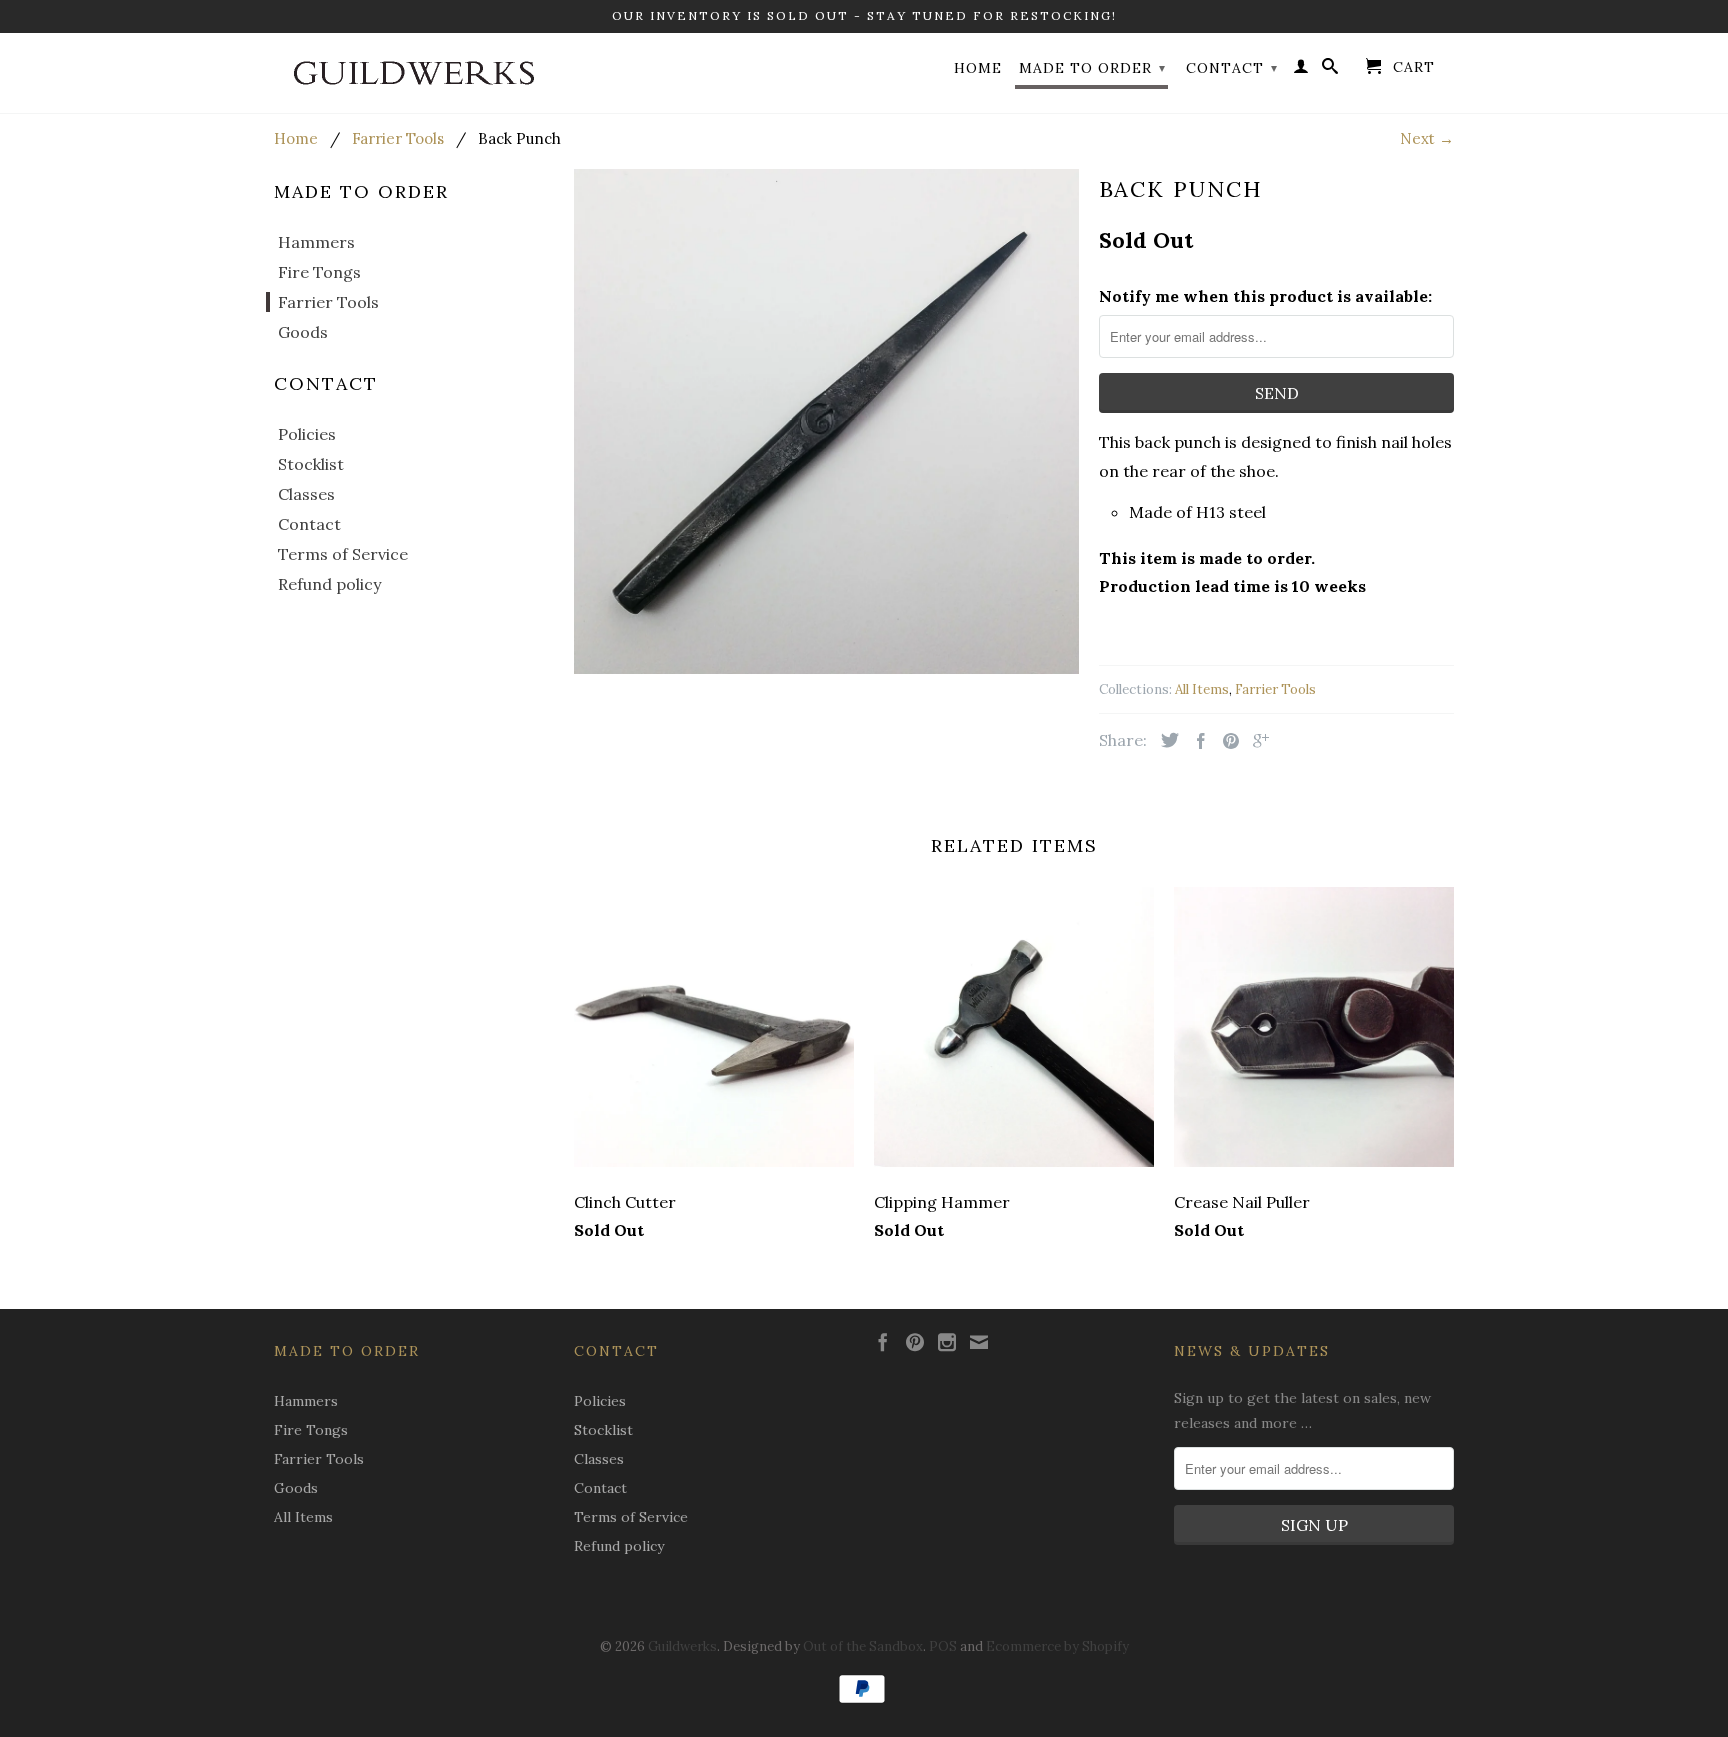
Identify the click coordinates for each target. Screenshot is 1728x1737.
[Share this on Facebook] (1196, 741)
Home (978, 68)
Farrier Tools (328, 302)
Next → (1427, 138)
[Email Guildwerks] (979, 1342)
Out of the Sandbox (863, 1646)
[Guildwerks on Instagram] (947, 1342)
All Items (1202, 689)
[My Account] (1301, 70)
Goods (303, 332)
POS (943, 1646)
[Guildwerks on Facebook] (883, 1342)
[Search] (1330, 70)
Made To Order (1092, 68)
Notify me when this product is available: (1265, 296)
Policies (307, 434)
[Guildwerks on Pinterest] (915, 1342)
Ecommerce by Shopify (1057, 1646)
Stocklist (311, 464)
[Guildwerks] (414, 73)
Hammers (316, 242)
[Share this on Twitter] (1165, 740)
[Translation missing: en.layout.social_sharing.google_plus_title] (1256, 741)
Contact (1232, 68)
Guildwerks (682, 1646)
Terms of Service (343, 554)
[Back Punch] (826, 421)
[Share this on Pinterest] (1226, 741)
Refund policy (329, 584)
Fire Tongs (319, 272)
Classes (306, 494)
